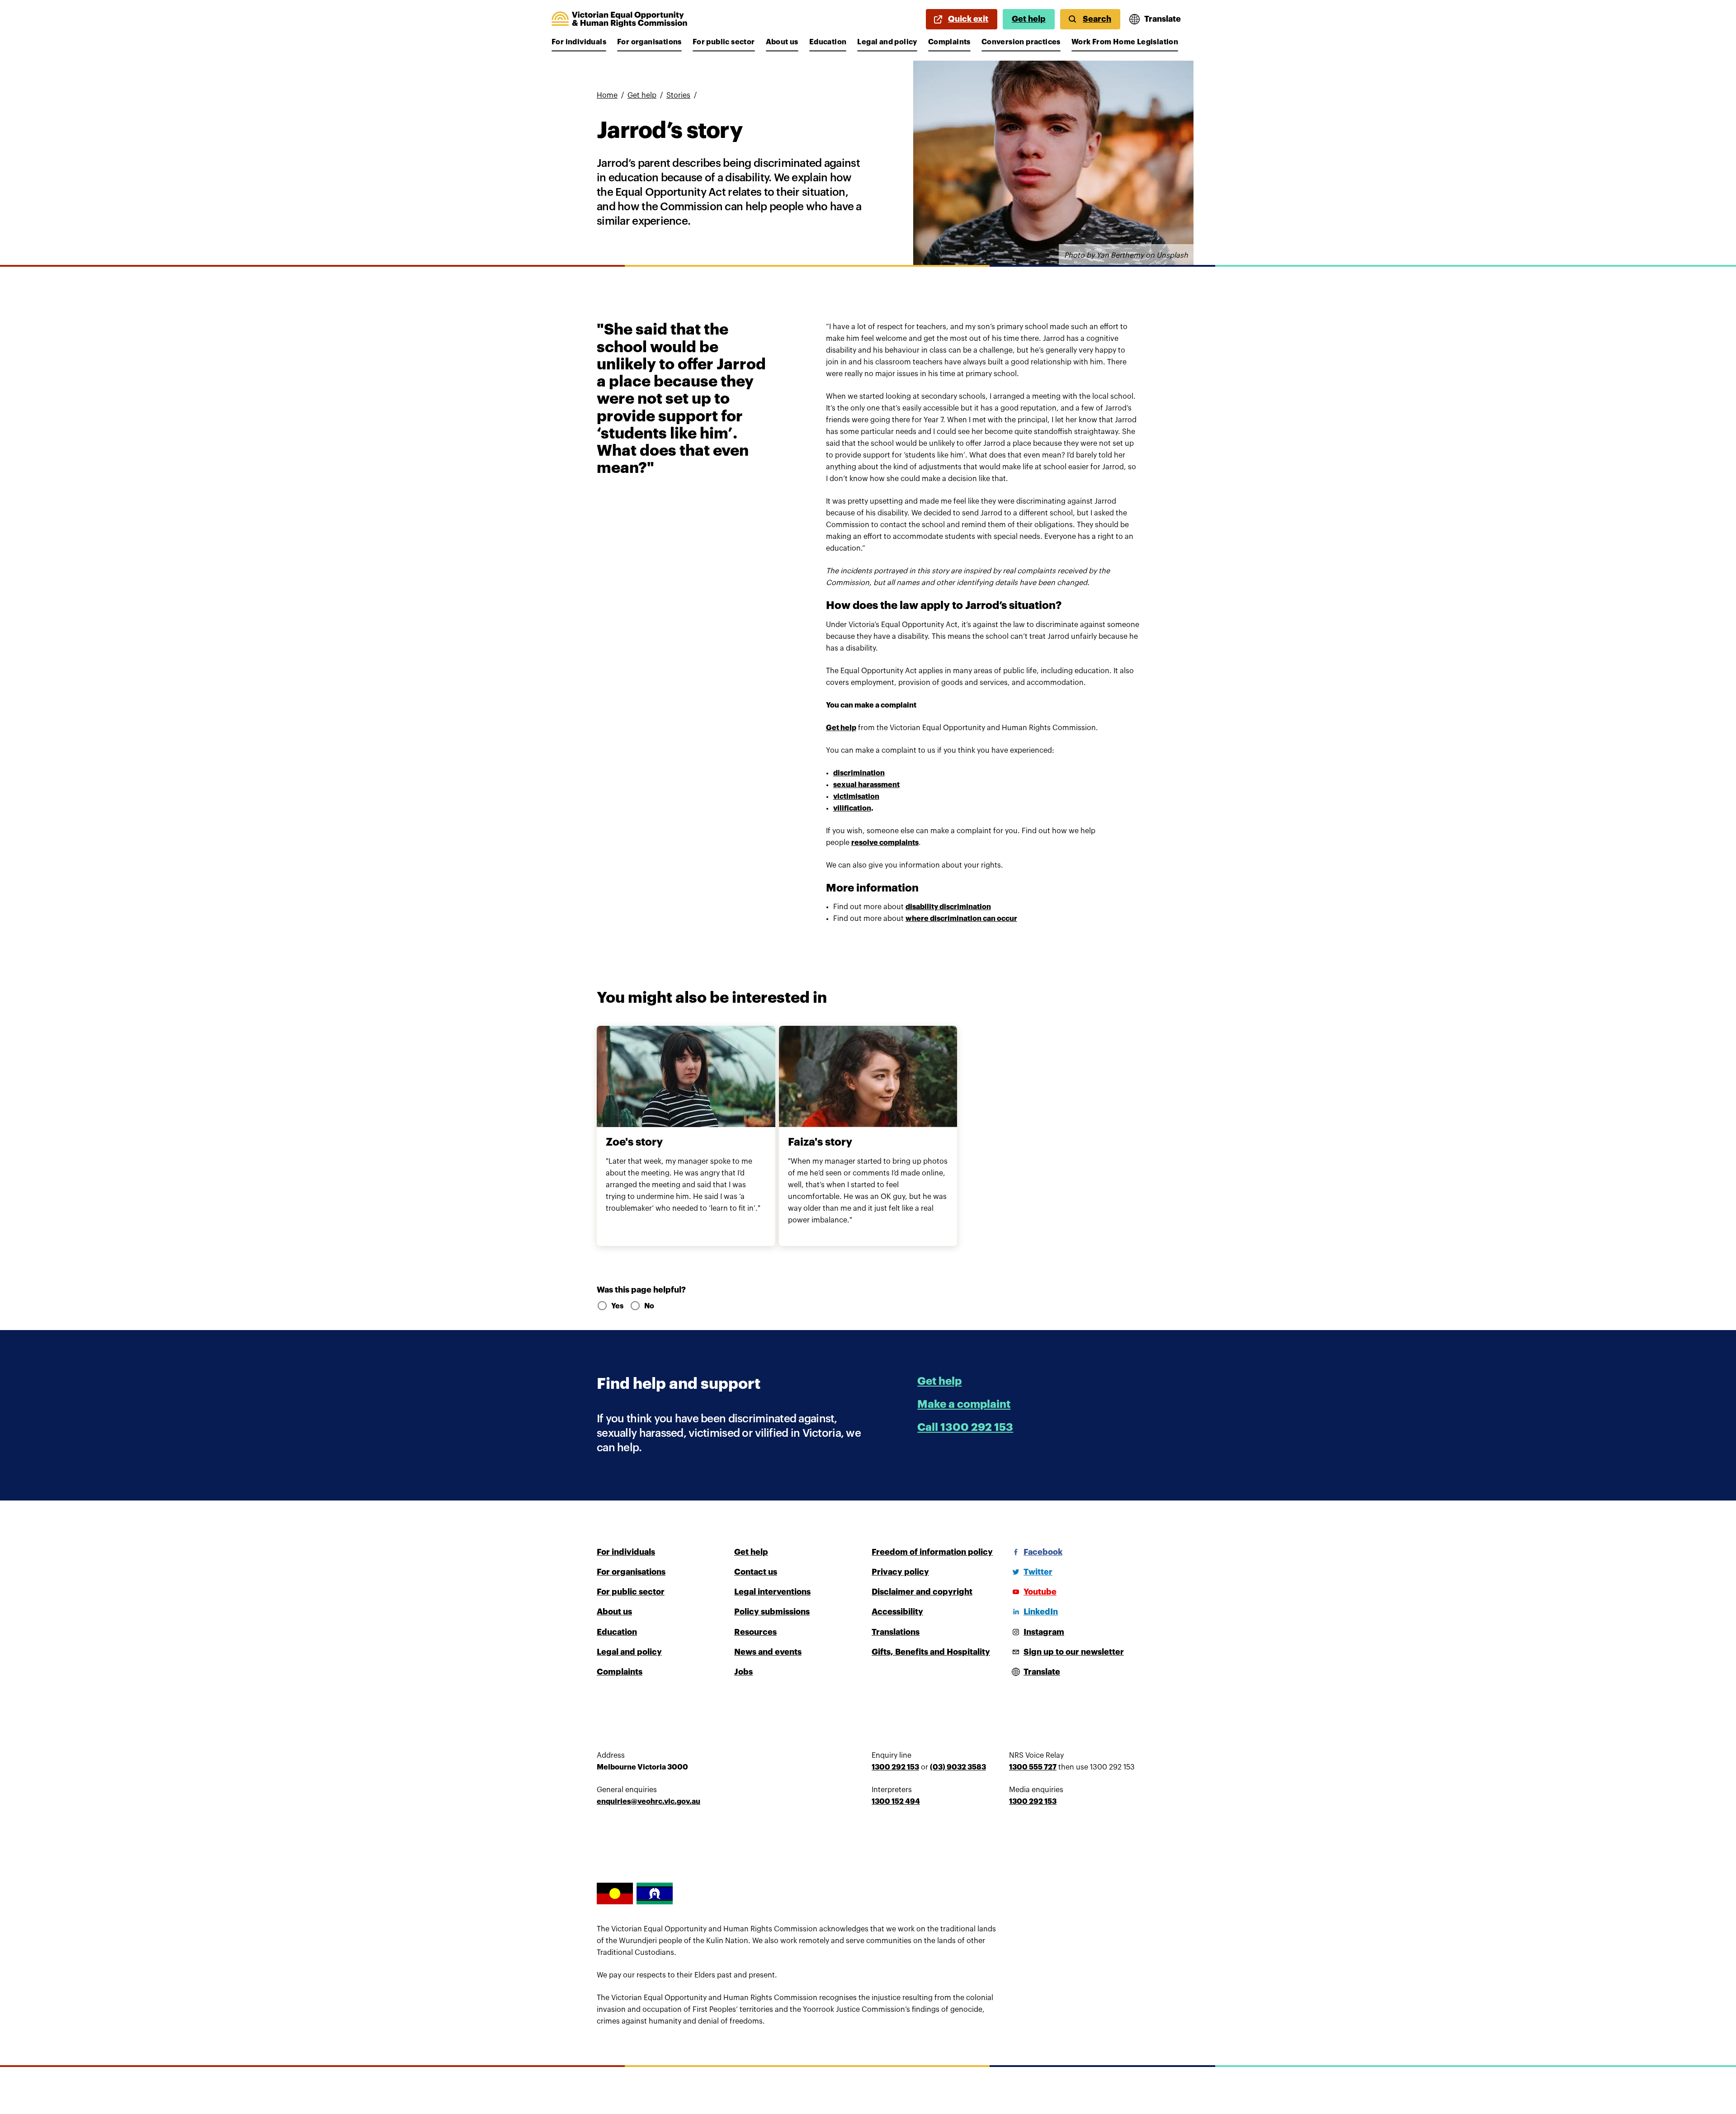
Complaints (949, 42)
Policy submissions (772, 1612)
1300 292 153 (895, 1767)
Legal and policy (887, 42)
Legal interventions (772, 1592)
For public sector (724, 42)
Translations (896, 1632)
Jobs (743, 1672)
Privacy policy (900, 1572)
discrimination (859, 773)
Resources (755, 1632)
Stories (678, 95)
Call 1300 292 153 (965, 1427)
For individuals (579, 42)
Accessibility (897, 1612)
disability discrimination (948, 907)
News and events (768, 1652)
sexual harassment (866, 785)
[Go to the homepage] (619, 19)
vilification (852, 808)
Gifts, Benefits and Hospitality (931, 1652)
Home (607, 95)
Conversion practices (1021, 42)
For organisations (649, 42)
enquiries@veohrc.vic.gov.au (649, 1802)
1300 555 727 (1033, 1767)
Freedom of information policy (932, 1552)
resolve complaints (885, 843)
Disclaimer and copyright (922, 1592)
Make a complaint (964, 1404)
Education (828, 42)
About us (782, 42)
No (649, 1306)
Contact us (756, 1572)
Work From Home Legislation (1125, 42)
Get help (1029, 19)
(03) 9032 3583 (958, 1767)
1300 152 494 (896, 1802)
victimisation (856, 797)
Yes (617, 1306)
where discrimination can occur (961, 919)
